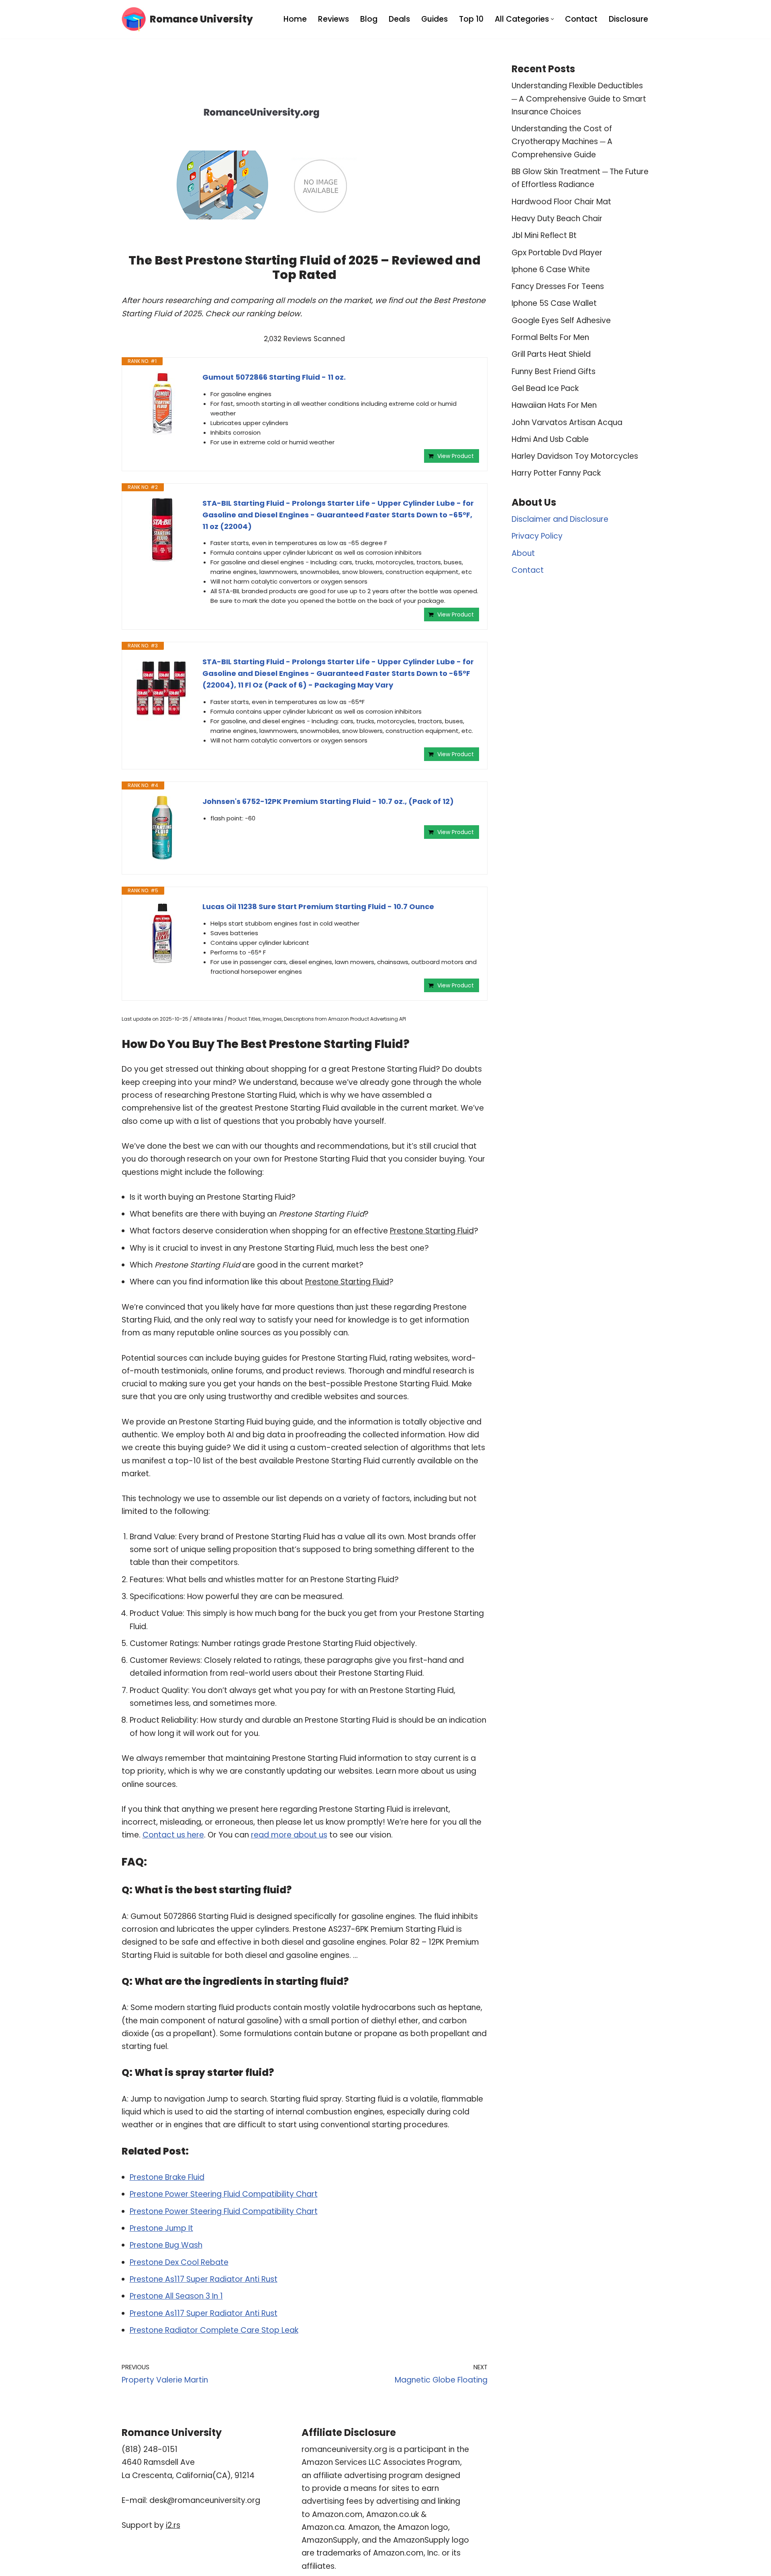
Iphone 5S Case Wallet (554, 303)
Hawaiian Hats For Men (554, 405)
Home (295, 19)
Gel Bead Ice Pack (545, 388)
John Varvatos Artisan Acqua (567, 422)
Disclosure (628, 19)
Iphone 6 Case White (551, 270)
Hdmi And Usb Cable (550, 439)
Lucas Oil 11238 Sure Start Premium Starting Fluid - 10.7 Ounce (318, 906)
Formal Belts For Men (550, 337)
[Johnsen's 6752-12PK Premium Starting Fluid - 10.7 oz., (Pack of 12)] (162, 828)
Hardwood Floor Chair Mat (561, 202)
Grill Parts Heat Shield (551, 354)
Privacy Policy (537, 536)
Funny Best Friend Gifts (554, 371)
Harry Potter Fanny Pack (556, 473)
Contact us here (173, 1835)
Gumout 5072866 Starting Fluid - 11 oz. (274, 377)
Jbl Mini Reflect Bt (544, 235)
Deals (399, 19)
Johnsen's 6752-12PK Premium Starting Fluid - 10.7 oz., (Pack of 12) (328, 801)
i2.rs (173, 2525)
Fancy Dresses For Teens (558, 286)
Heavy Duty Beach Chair (557, 219)
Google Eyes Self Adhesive (561, 320)
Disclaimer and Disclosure (560, 519)
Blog (369, 19)
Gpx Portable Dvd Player (557, 253)
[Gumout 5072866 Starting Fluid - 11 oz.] (162, 404)
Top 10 (471, 19)
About (523, 553)
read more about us (289, 1835)
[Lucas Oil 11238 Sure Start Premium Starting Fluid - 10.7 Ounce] (162, 933)
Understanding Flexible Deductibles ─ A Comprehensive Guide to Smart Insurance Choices (579, 99)
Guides (434, 19)
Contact (581, 19)
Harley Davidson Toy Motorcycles (575, 456)
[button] (552, 19)
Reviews (333, 19)
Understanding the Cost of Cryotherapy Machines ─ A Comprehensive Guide (562, 142)
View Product (456, 456)
